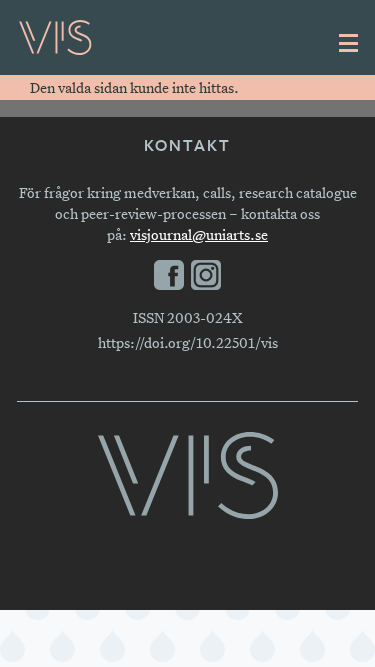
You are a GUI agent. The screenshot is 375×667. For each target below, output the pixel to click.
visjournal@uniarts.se (199, 234)
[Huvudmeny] (349, 43)
